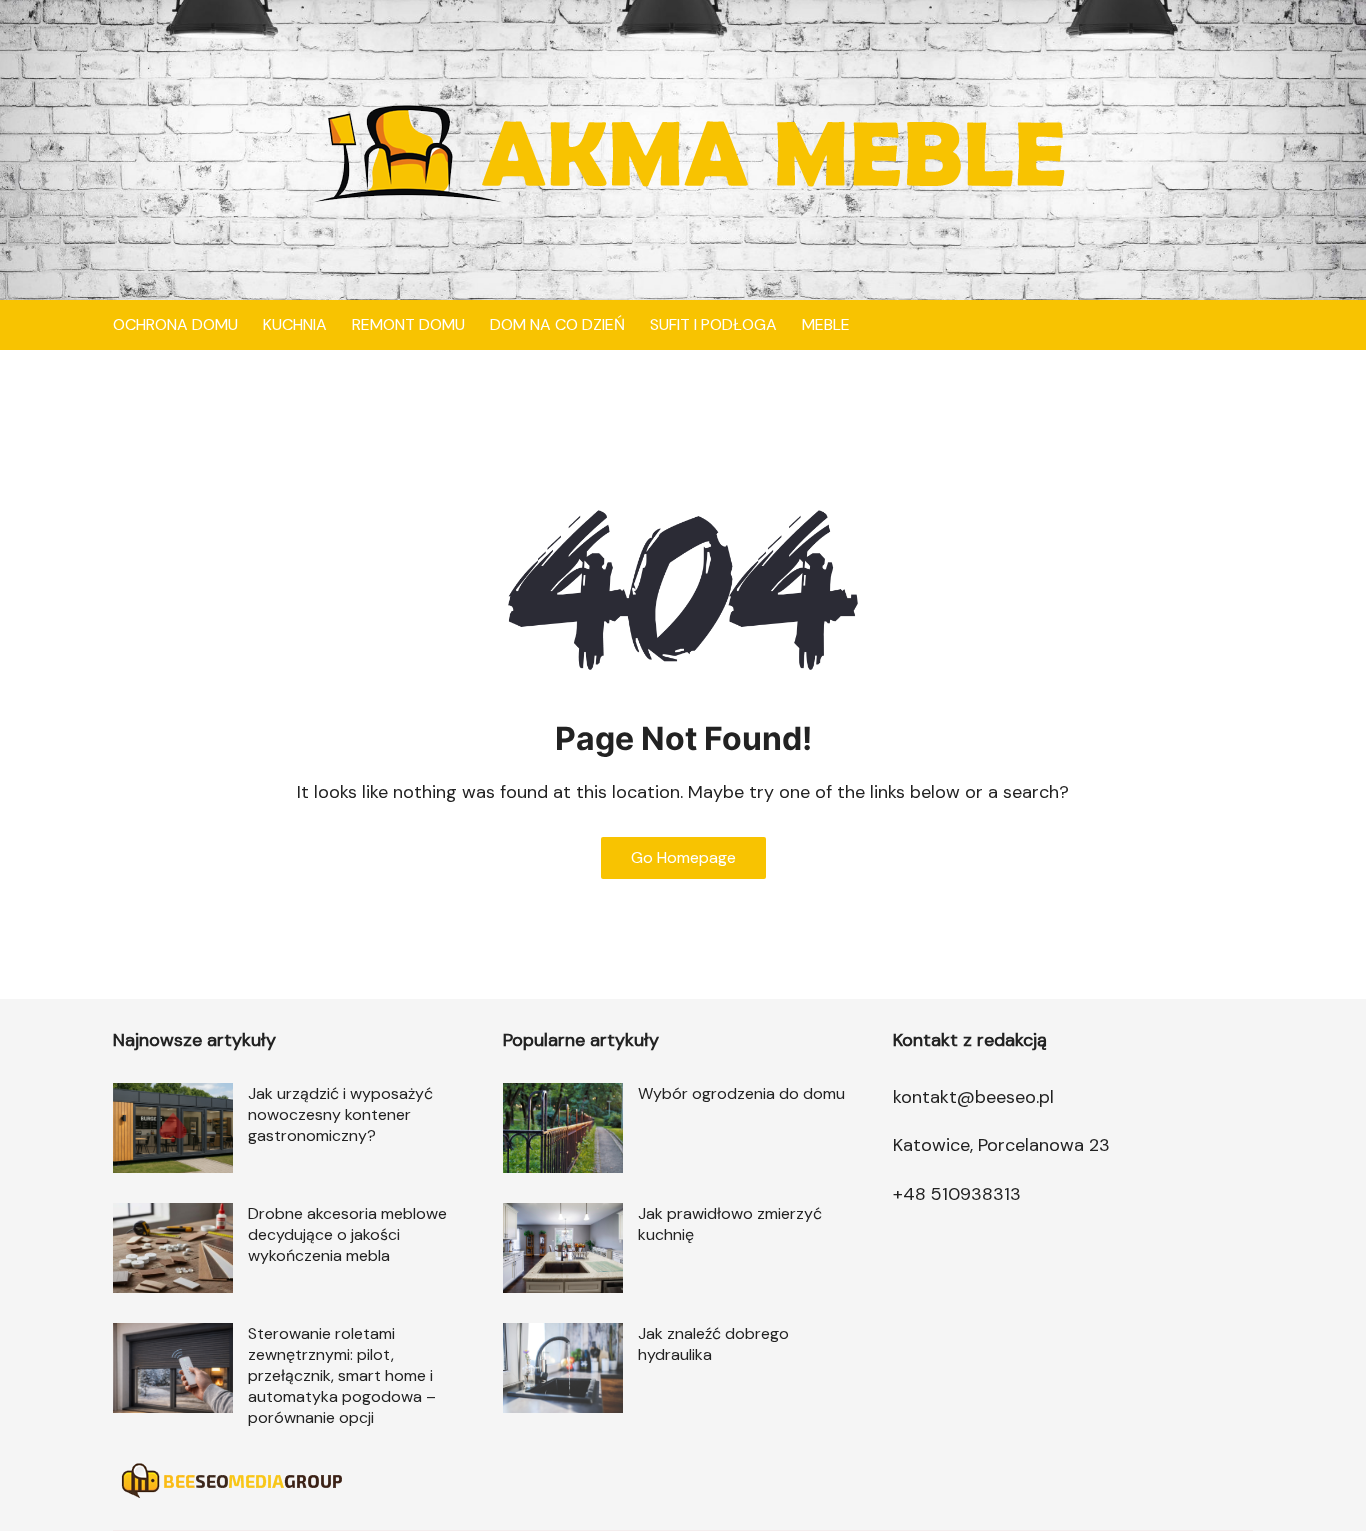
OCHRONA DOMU (175, 324)
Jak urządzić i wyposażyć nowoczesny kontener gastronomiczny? (340, 1114)
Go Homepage (683, 857)
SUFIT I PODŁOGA (713, 324)
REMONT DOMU (408, 324)
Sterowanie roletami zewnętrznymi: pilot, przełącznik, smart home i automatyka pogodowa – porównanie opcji (342, 1375)
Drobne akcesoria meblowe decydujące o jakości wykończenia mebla (347, 1234)
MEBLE (826, 324)
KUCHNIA (295, 324)
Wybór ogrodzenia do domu (741, 1093)
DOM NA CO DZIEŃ (557, 324)
